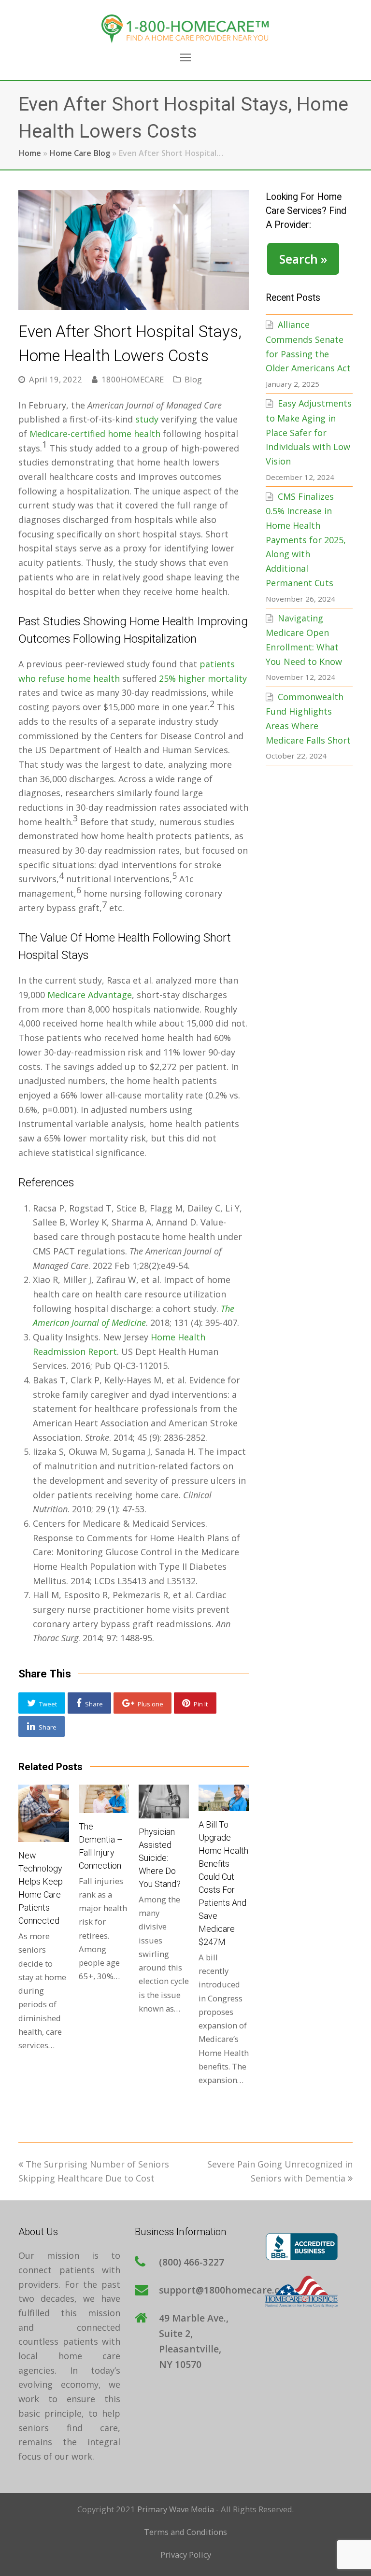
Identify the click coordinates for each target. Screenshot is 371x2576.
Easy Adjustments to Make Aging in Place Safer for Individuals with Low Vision (309, 432)
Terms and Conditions (185, 2532)
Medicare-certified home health (95, 434)
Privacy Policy (186, 2555)
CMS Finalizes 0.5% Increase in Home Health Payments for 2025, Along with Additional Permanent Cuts (306, 540)
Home (30, 153)
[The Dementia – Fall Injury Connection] (104, 1799)
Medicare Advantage (90, 995)
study (147, 419)
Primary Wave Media (176, 2509)
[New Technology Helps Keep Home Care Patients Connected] (43, 1813)
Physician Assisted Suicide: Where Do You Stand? (160, 1858)
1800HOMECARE (133, 379)
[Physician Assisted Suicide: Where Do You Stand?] (164, 1801)
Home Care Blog (80, 153)
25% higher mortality (203, 678)
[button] (42, 1703)
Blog (193, 379)
